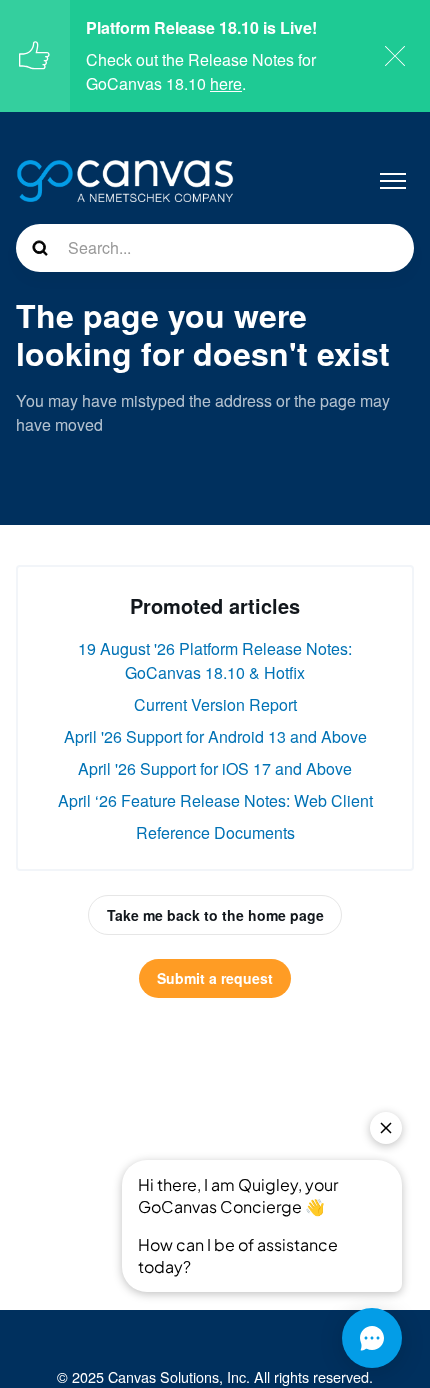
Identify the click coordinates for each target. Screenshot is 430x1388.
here (226, 83)
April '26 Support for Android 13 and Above (215, 736)
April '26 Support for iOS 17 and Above (215, 768)
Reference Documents (215, 832)
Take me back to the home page (215, 915)
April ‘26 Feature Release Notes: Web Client (215, 800)
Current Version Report (215, 704)
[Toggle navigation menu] (393, 181)
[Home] (125, 181)
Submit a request (215, 978)
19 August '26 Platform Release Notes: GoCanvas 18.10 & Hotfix (215, 660)
